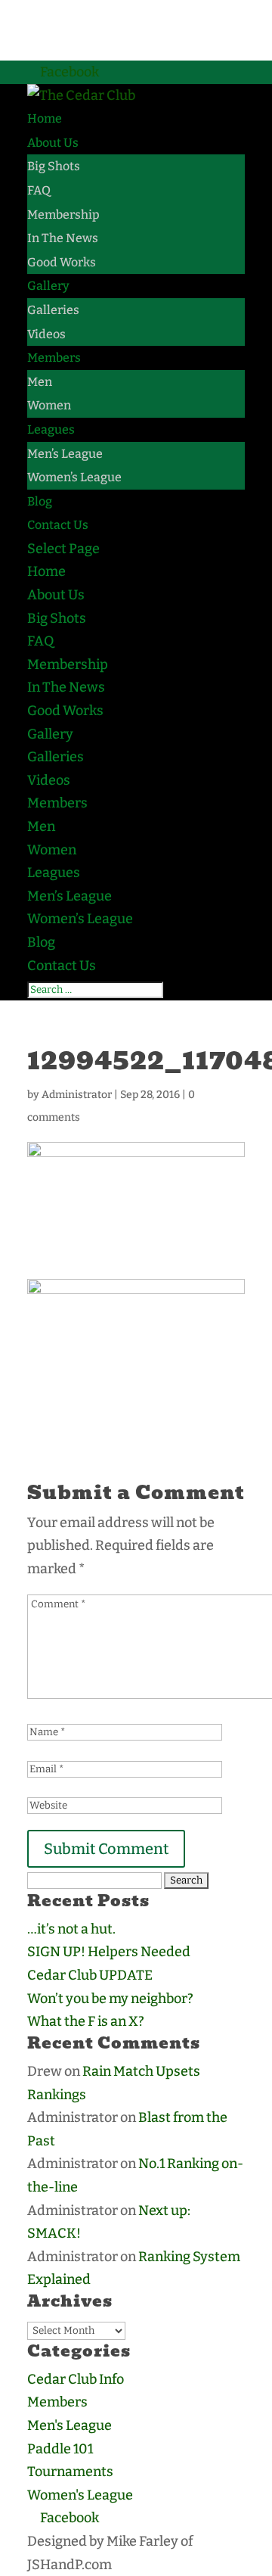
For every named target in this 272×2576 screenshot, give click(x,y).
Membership (63, 215)
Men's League (70, 2425)
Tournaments (70, 2472)
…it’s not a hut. (71, 1929)
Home (45, 118)
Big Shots (54, 166)
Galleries (53, 310)
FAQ (39, 190)
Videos (46, 334)
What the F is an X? (86, 2021)
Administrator (77, 1095)
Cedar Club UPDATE (90, 1975)
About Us (53, 143)
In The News (63, 238)
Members (54, 358)
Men (40, 382)
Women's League (80, 2495)
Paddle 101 (60, 2449)
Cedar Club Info (76, 2379)
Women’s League (74, 477)
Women (49, 405)
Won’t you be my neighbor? (110, 1999)
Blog (40, 501)
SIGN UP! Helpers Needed (109, 1952)
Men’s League (65, 454)
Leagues (51, 429)
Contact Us (58, 525)
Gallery (48, 286)
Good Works (62, 262)
